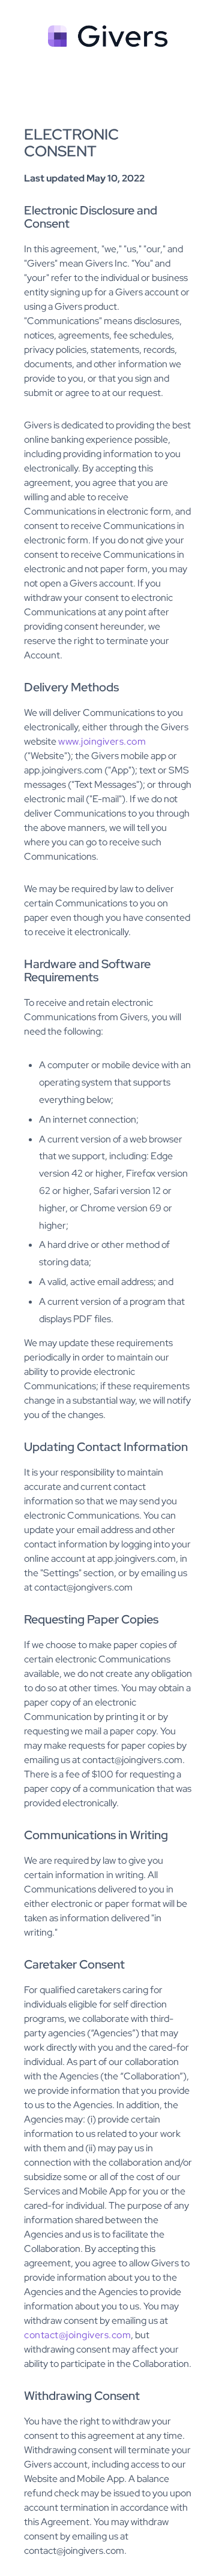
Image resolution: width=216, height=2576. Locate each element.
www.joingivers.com (102, 741)
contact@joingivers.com (77, 2335)
